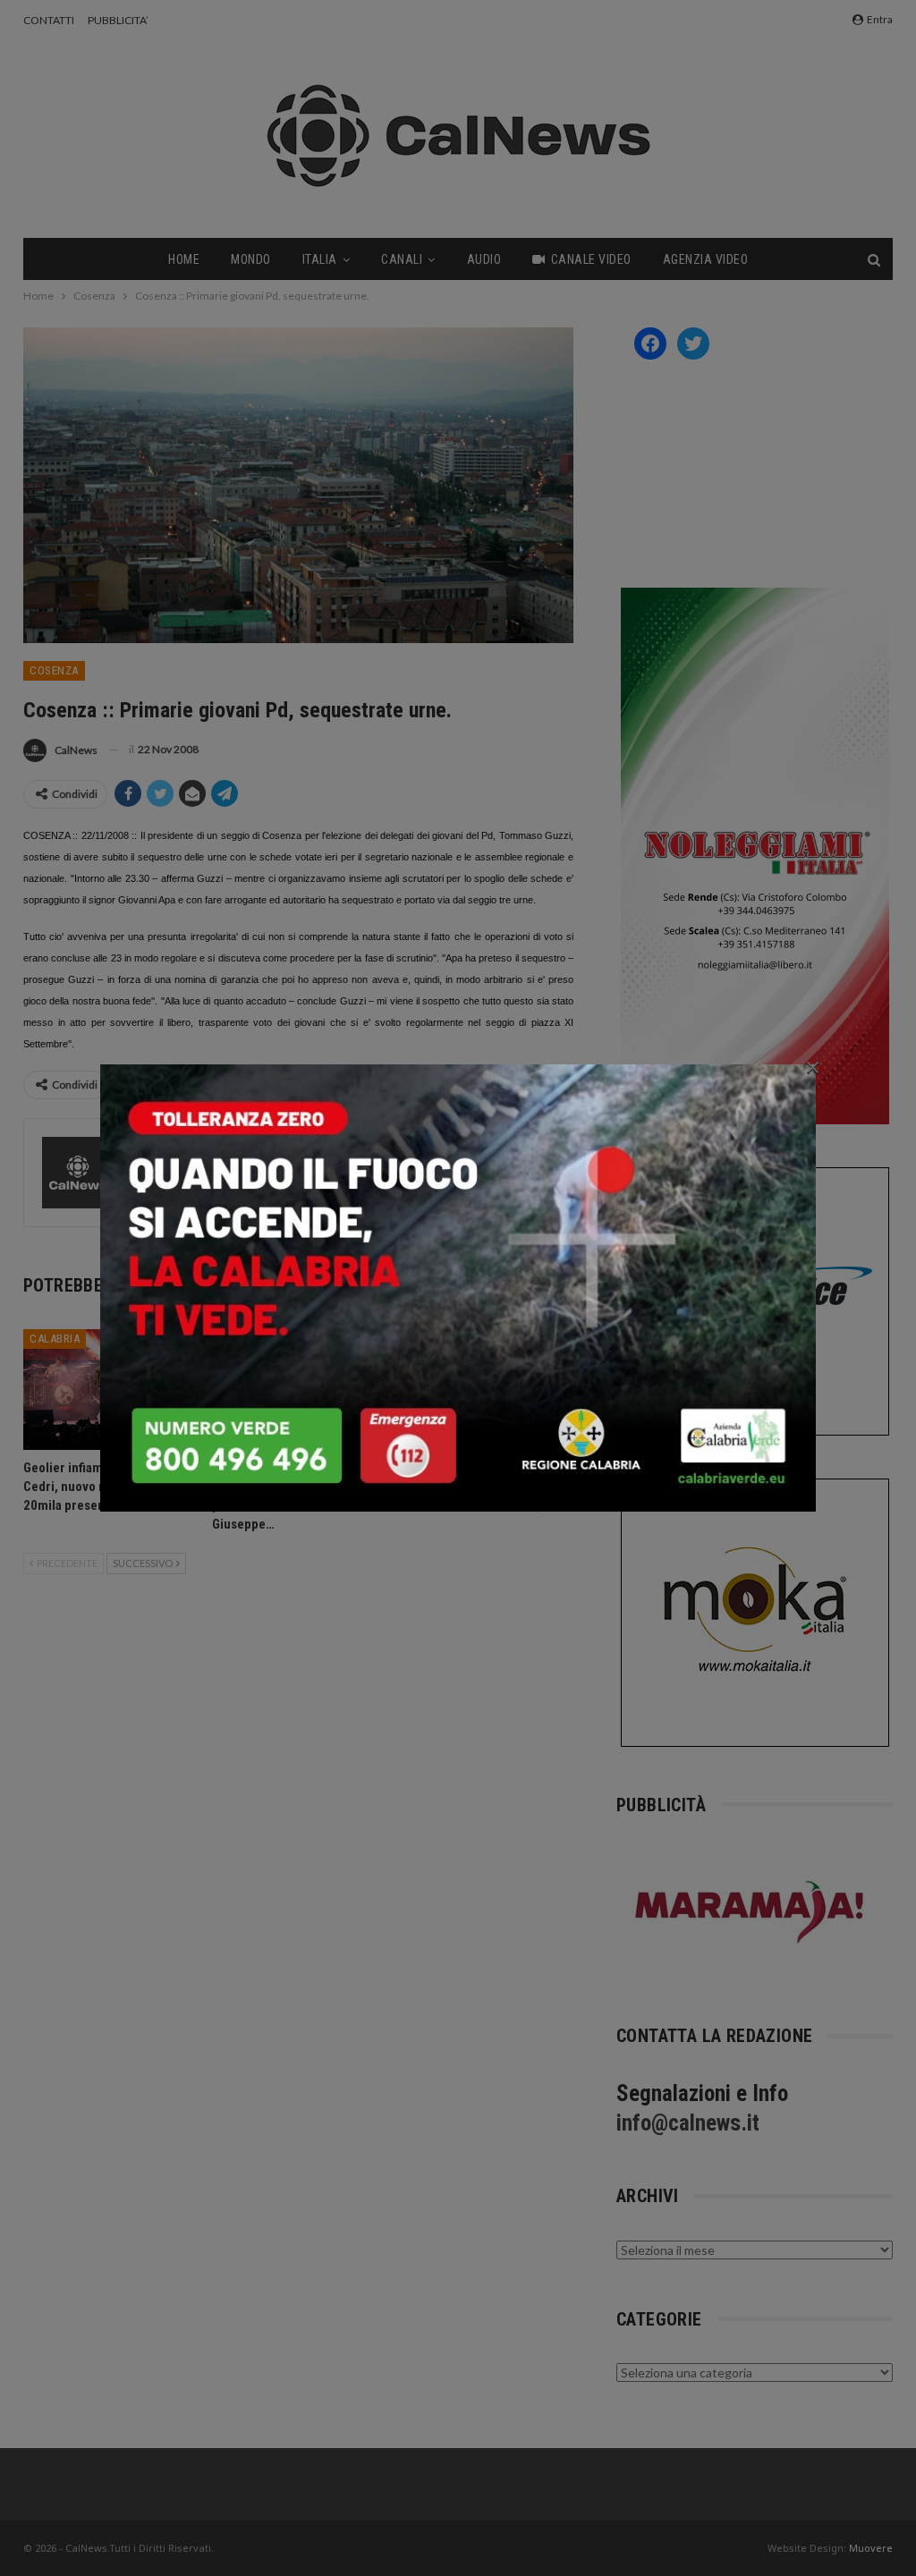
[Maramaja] (751, 1912)
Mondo (251, 259)
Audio (484, 259)
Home (184, 259)
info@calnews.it (688, 2123)
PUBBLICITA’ (118, 20)
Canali (402, 259)
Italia (320, 259)
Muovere (871, 2548)
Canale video (591, 259)
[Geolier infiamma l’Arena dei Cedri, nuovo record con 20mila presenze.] (110, 1390)
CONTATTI (49, 20)
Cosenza (54, 670)
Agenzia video (706, 259)
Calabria (55, 1339)
